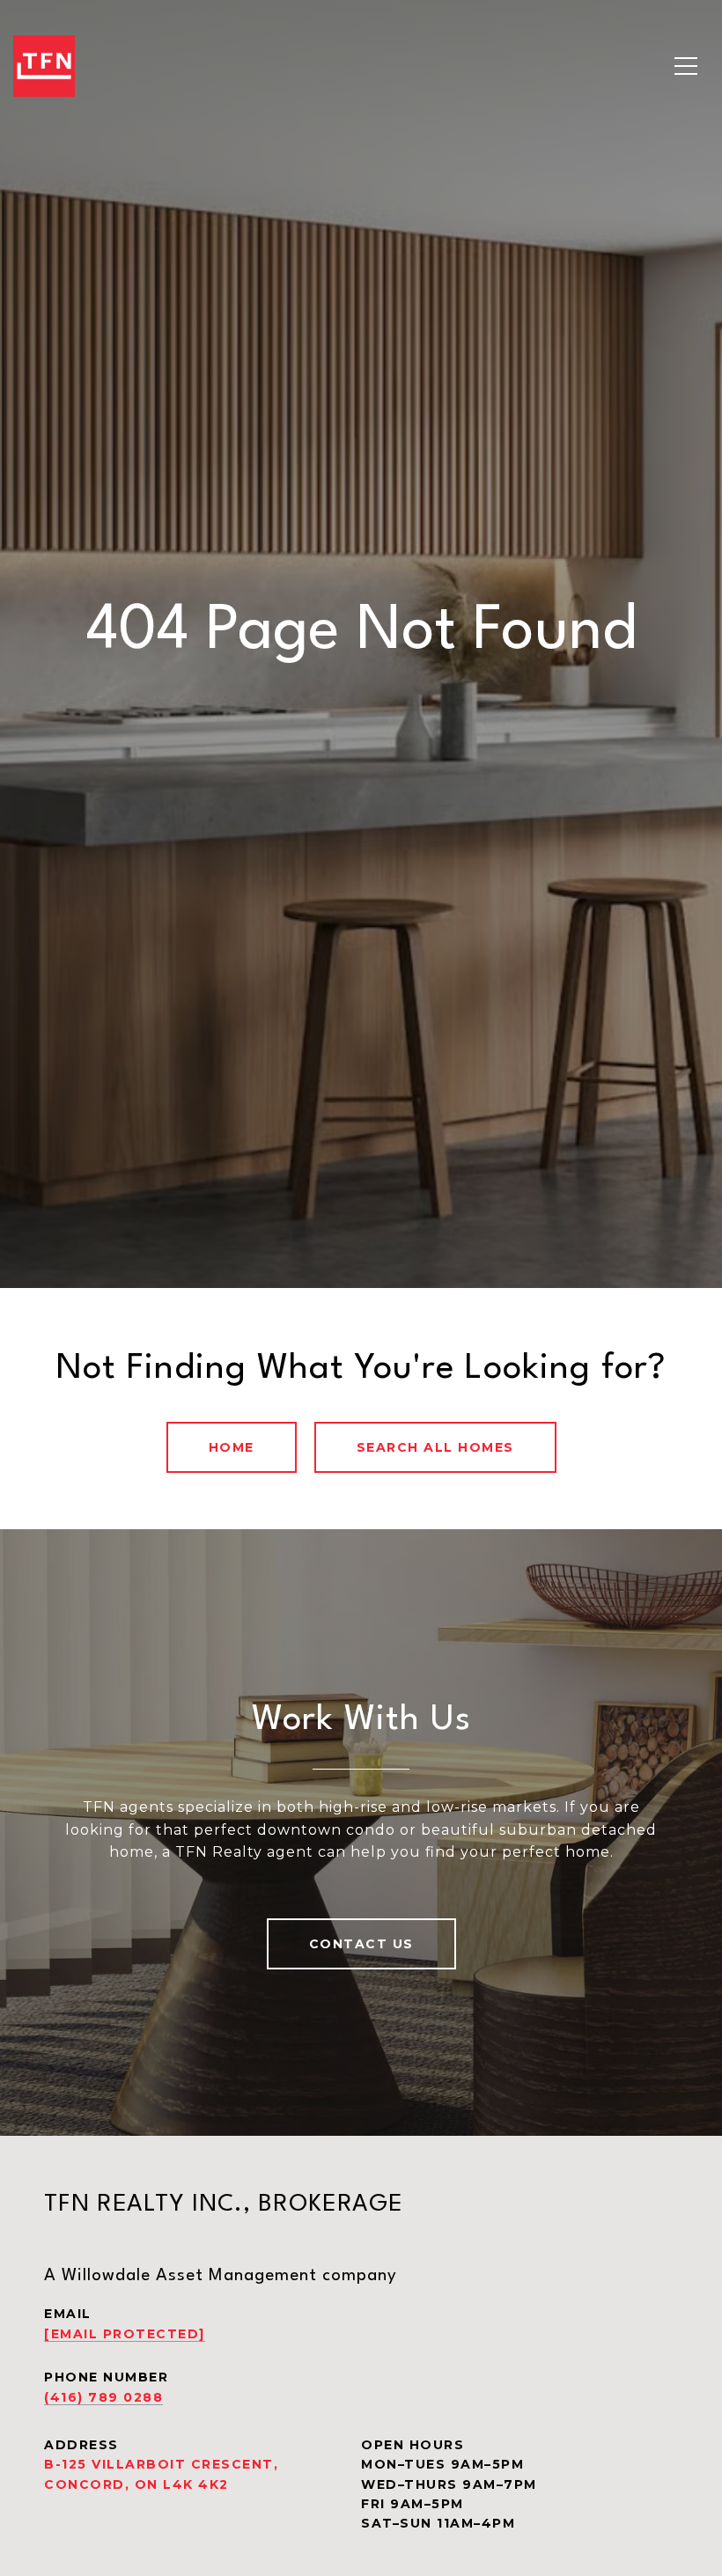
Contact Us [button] (361, 1944)
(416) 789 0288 (103, 2397)
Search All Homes (435, 1447)
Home (232, 1447)
